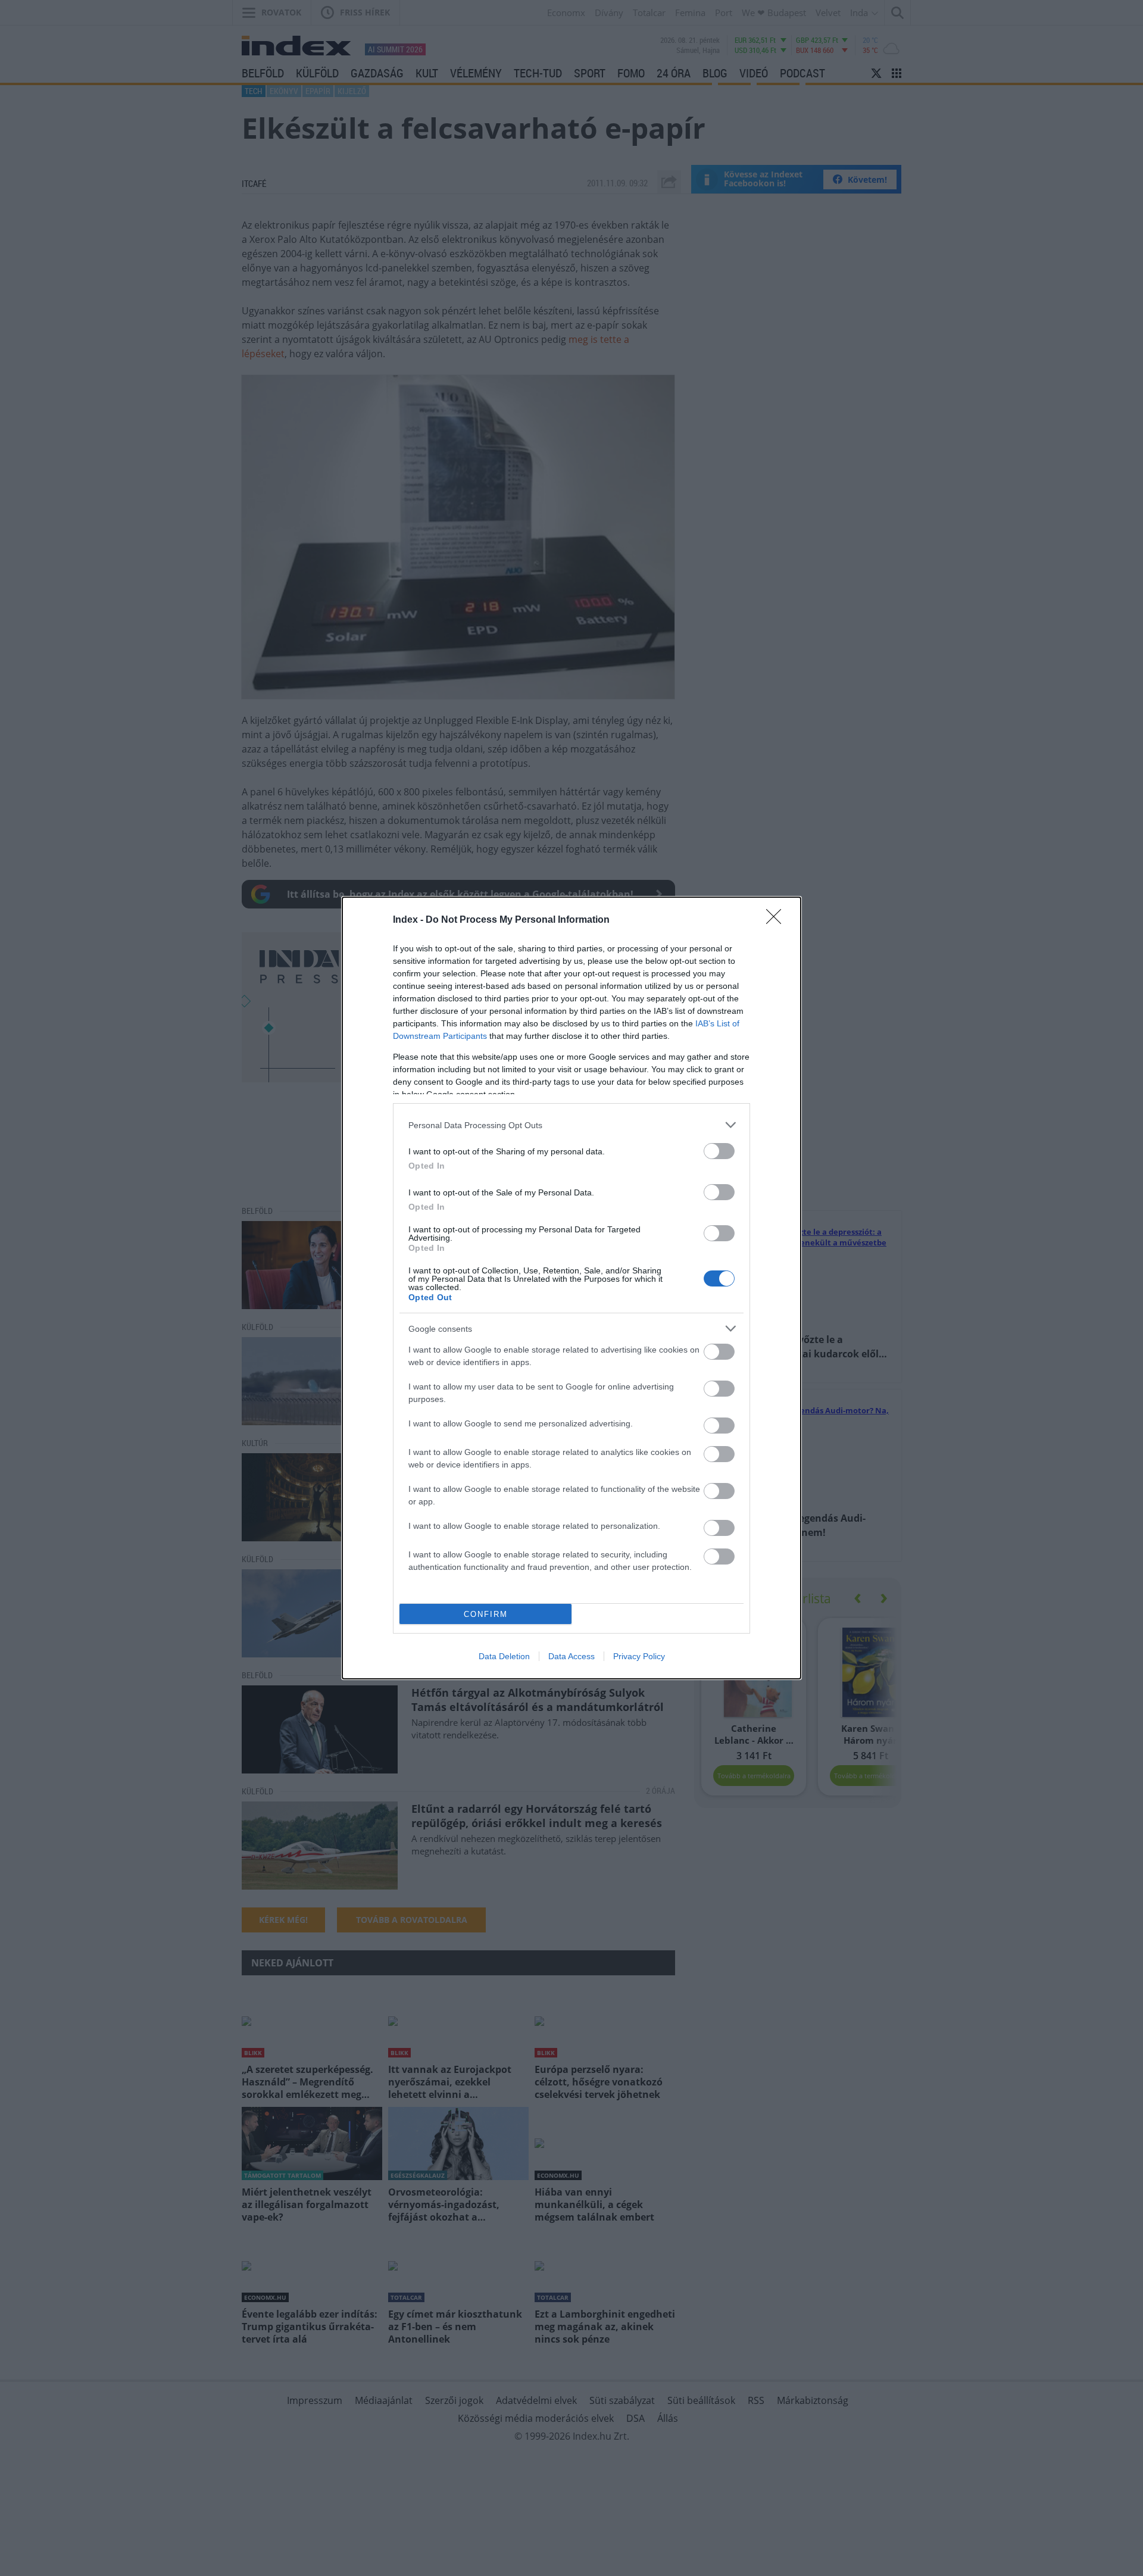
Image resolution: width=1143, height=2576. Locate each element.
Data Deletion (504, 1656)
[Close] (777, 920)
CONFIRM (486, 1614)
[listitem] (571, 1125)
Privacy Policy (639, 1656)
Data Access (571, 1656)
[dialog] (571, 1288)
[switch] (719, 1151)
